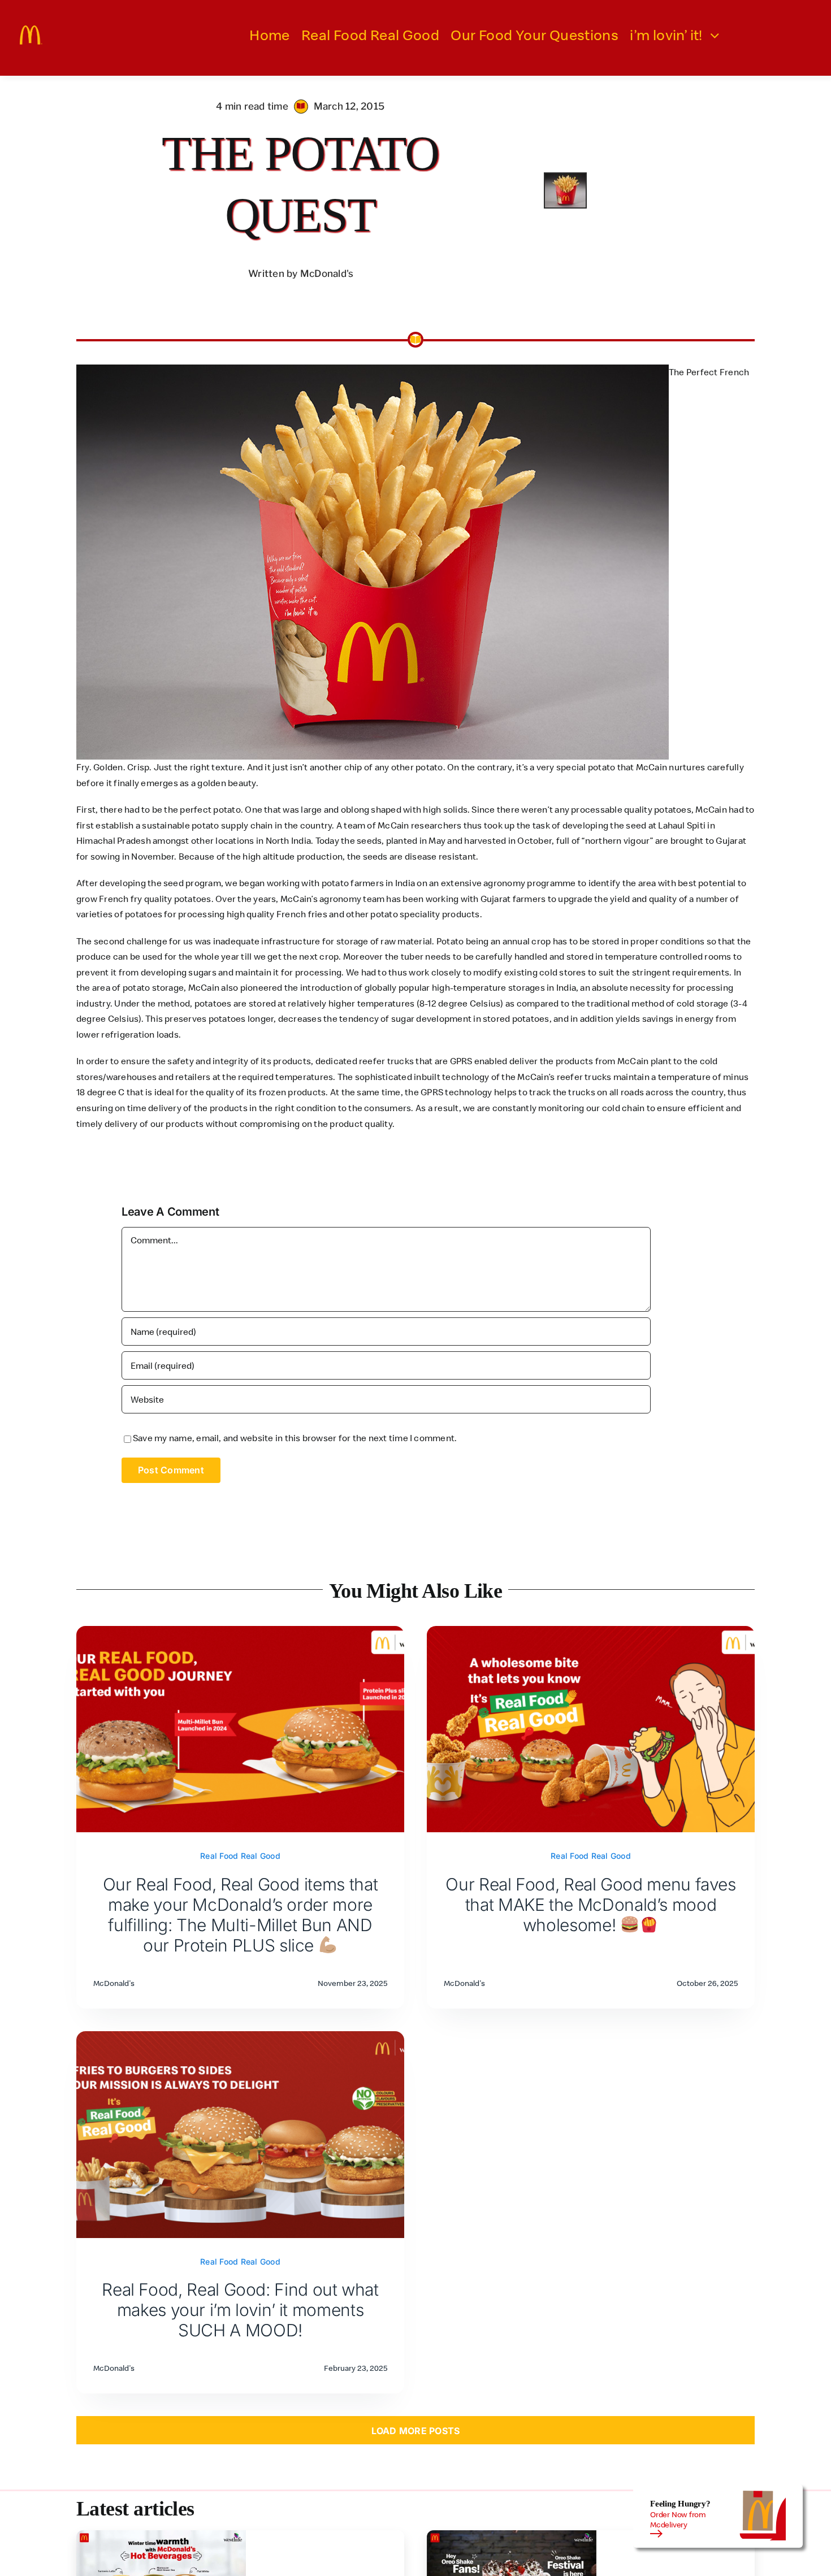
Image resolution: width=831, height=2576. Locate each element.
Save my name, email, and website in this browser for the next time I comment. (295, 1438)
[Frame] (31, 30)
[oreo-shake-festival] (512, 2535)
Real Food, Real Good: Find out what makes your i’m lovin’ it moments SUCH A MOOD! (240, 2310)
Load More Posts (416, 2431)
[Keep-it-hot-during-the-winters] (161, 2535)
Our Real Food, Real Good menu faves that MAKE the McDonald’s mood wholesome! (590, 1905)
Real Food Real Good (240, 1856)
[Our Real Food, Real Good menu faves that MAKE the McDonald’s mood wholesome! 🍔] (591, 1633)
